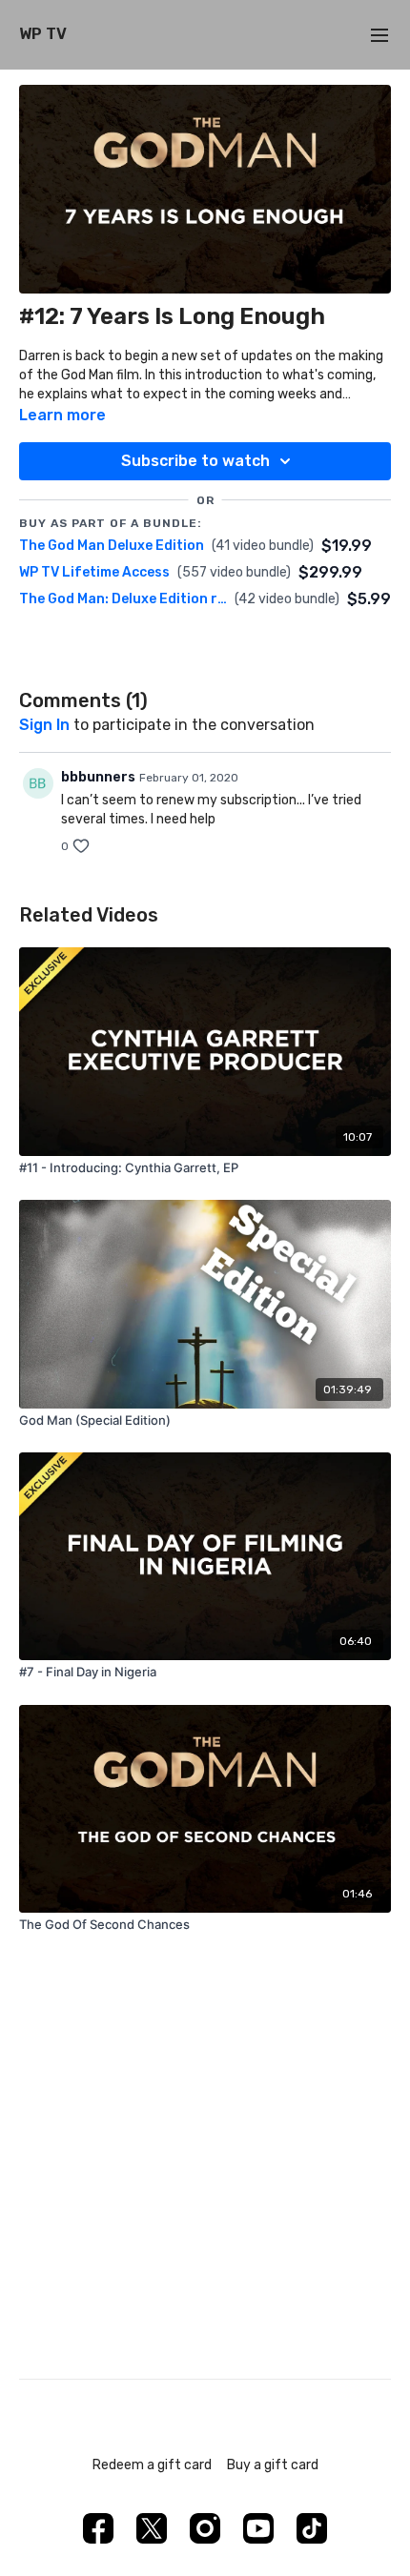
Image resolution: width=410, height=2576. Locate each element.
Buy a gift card (273, 2465)
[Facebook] (98, 2528)
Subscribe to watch (195, 461)
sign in (44, 725)
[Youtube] (258, 2528)
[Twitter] (152, 2528)
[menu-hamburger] (379, 35)
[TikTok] (312, 2528)
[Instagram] (205, 2528)
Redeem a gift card (152, 2465)
